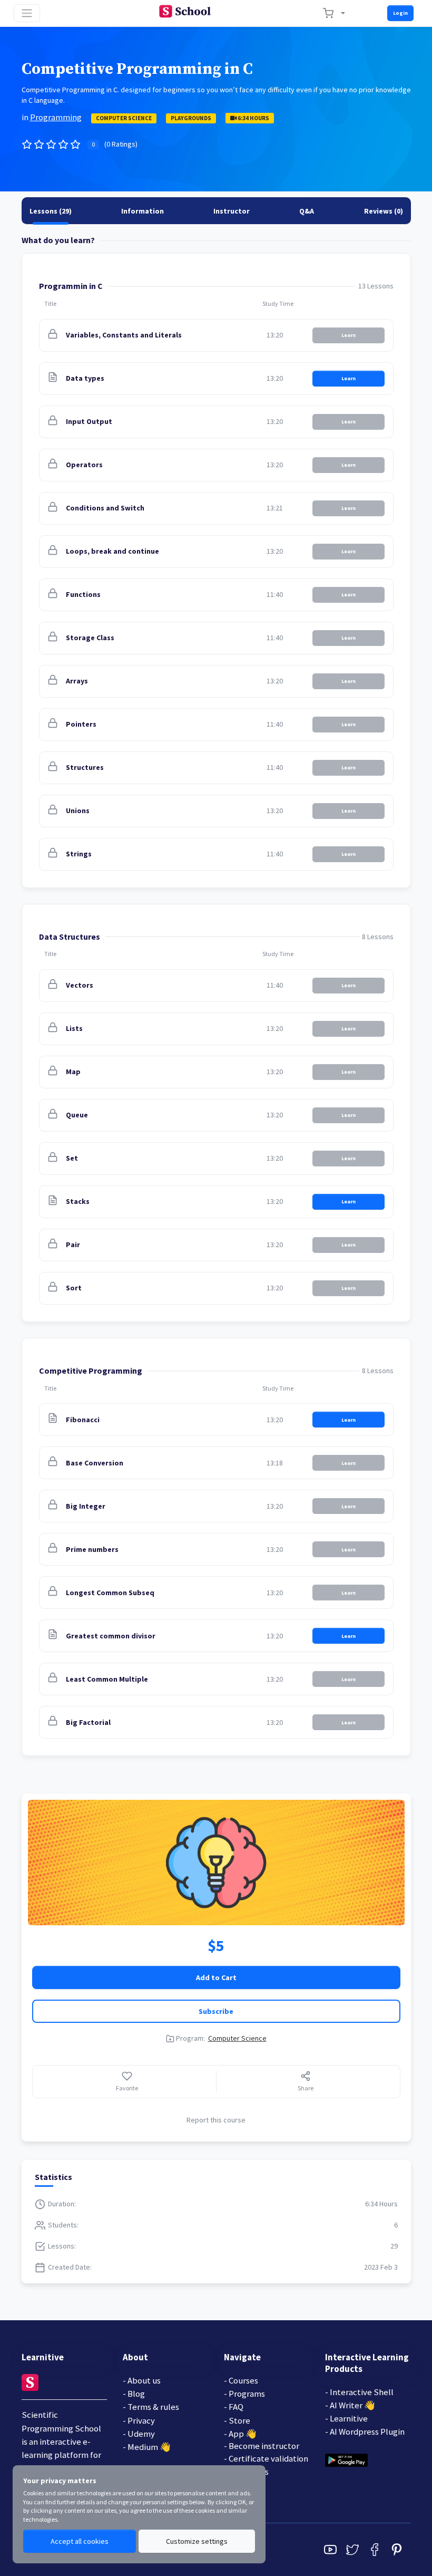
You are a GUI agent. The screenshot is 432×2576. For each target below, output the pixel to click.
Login (400, 13)
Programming (56, 117)
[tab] (51, 211)
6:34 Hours (253, 118)
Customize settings (197, 2541)
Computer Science (124, 118)
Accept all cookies (80, 2541)
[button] (143, 335)
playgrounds (191, 118)
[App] (346, 2459)
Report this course (216, 2120)
